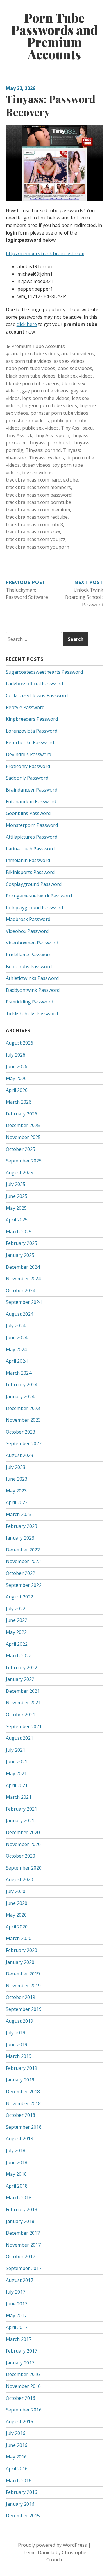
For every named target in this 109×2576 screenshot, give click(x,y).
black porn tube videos (31, 376)
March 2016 (19, 2481)
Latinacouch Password (30, 849)
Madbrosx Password (28, 919)
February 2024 (22, 1385)
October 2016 (20, 2398)
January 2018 (20, 2221)
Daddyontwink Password (33, 990)
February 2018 (22, 2209)
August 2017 (19, 2280)
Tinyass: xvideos (46, 458)
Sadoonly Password (27, 778)
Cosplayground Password (34, 884)
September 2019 (24, 2009)
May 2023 (16, 1491)
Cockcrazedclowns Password (37, 695)
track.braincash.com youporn (37, 547)
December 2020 (23, 1832)
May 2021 (16, 1773)
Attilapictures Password (32, 837)
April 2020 (17, 1927)
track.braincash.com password (39, 495)
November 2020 (23, 1844)
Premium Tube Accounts (38, 346)
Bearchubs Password (29, 967)
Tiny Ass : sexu (77, 428)
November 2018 (23, 2103)
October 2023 (20, 1432)
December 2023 (23, 1408)
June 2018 (17, 2162)
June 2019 (17, 2045)
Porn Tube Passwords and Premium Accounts (54, 36)
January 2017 (20, 2363)
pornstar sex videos (27, 421)
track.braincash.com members (38, 487)
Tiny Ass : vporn (52, 435)
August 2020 (19, 1879)
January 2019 (20, 2080)
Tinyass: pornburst (50, 443)
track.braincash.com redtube (37, 517)
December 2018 (23, 2092)
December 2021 (23, 1691)
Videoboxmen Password (32, 943)
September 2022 (24, 1585)
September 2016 (24, 2410)
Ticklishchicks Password (32, 1014)
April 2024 (17, 1361)
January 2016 (20, 2504)
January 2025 (20, 1255)
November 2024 (23, 1279)
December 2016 (23, 2374)
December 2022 (23, 1550)
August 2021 (19, 1738)
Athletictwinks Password (32, 978)
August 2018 (19, 2139)
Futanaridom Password (31, 801)
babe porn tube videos (31, 368)
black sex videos (75, 376)
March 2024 (19, 1373)
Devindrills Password (28, 754)
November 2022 (23, 1561)
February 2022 (22, 1668)
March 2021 (19, 1797)
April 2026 (17, 1090)
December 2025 (23, 1125)
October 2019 (20, 1997)
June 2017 (17, 2304)
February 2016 (22, 2492)
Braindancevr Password (32, 790)
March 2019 (19, 2056)
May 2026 (16, 1078)
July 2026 (16, 1055)
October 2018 (20, 2115)
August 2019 (19, 2021)
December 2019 (23, 1974)
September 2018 (24, 2127)
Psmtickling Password (30, 1002)
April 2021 (17, 1785)
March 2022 (19, 1656)
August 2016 (19, 2422)
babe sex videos (75, 368)
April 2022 (17, 1644)
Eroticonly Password (28, 766)
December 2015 (23, 2516)
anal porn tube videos (35, 354)
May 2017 (16, 2315)
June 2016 (17, 2445)
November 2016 (23, 2386)
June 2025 (17, 1196)
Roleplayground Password (34, 908)
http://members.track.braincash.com (45, 253)
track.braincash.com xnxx (33, 532)
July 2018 (16, 2150)
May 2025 (16, 1208)
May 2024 (16, 1349)
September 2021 (24, 1726)
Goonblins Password (28, 813)
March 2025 (19, 1232)
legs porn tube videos (46, 398)
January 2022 (20, 1679)
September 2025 (24, 1161)
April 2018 (17, 2186)
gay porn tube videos (45, 391)
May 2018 (16, 2174)
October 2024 (20, 1290)
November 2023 (23, 1420)
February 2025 (22, 1243)
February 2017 (22, 2351)
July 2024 (16, 1326)
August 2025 (19, 1173)
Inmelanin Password (28, 860)
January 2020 (20, 1962)
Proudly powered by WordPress (52, 2545)
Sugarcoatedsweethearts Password (44, 672)
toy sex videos (37, 473)
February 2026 (22, 1114)
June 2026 (17, 1066)
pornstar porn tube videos (59, 413)
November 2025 (23, 1137)
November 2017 (23, 2245)
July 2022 (16, 1609)
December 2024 (23, 1267)
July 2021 (16, 1750)
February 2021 (22, 1809)
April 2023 (17, 1502)
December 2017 (23, 2233)
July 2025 (16, 1184)
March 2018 (19, 2198)
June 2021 (17, 1762)
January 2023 (20, 1538)
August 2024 (19, 1314)
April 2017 (17, 2327)
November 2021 (23, 1703)
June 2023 (17, 1479)
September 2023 (24, 1443)
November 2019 (23, 1986)
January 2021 (20, 1820)
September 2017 (24, 2268)
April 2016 (17, 2469)
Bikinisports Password (30, 872)
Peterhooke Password (30, 742)
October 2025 (20, 1149)
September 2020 (24, 1868)
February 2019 (22, 2068)
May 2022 (16, 1632)
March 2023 (19, 1514)
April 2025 (17, 1220)
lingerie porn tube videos (50, 405)
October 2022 (20, 1573)
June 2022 (17, 1620)
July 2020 (16, 1891)
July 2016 (16, 2433)
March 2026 (19, 1102)
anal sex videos (78, 354)
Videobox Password (27, 931)
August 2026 (19, 1043)
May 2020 (16, 1915)
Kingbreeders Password (32, 719)
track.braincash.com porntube (39, 502)
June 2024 (17, 1337)
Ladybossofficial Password (34, 684)
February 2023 (22, 1526)
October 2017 (20, 2256)
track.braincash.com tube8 (34, 524)
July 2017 (16, 2292)
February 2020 (22, 1950)
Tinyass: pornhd (43, 450)
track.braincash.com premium (38, 510)
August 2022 (19, 1597)
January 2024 (20, 1396)
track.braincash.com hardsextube (42, 480)
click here (27, 324)
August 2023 (19, 1455)
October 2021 (20, 1715)
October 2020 (20, 1856)
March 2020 (19, 1938)
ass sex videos (69, 361)
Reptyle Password (25, 707)
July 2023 (16, 1467)
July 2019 (16, 2033)
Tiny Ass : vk (19, 435)
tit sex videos (36, 465)
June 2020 (17, 1903)
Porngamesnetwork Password (39, 896)
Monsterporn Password (32, 825)
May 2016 (16, 2457)
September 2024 (24, 1302)
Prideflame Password (29, 955)
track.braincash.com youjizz (36, 539)
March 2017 (19, 2339)
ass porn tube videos (29, 361)
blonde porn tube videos (33, 383)
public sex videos (40, 428)
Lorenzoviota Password (32, 731)
